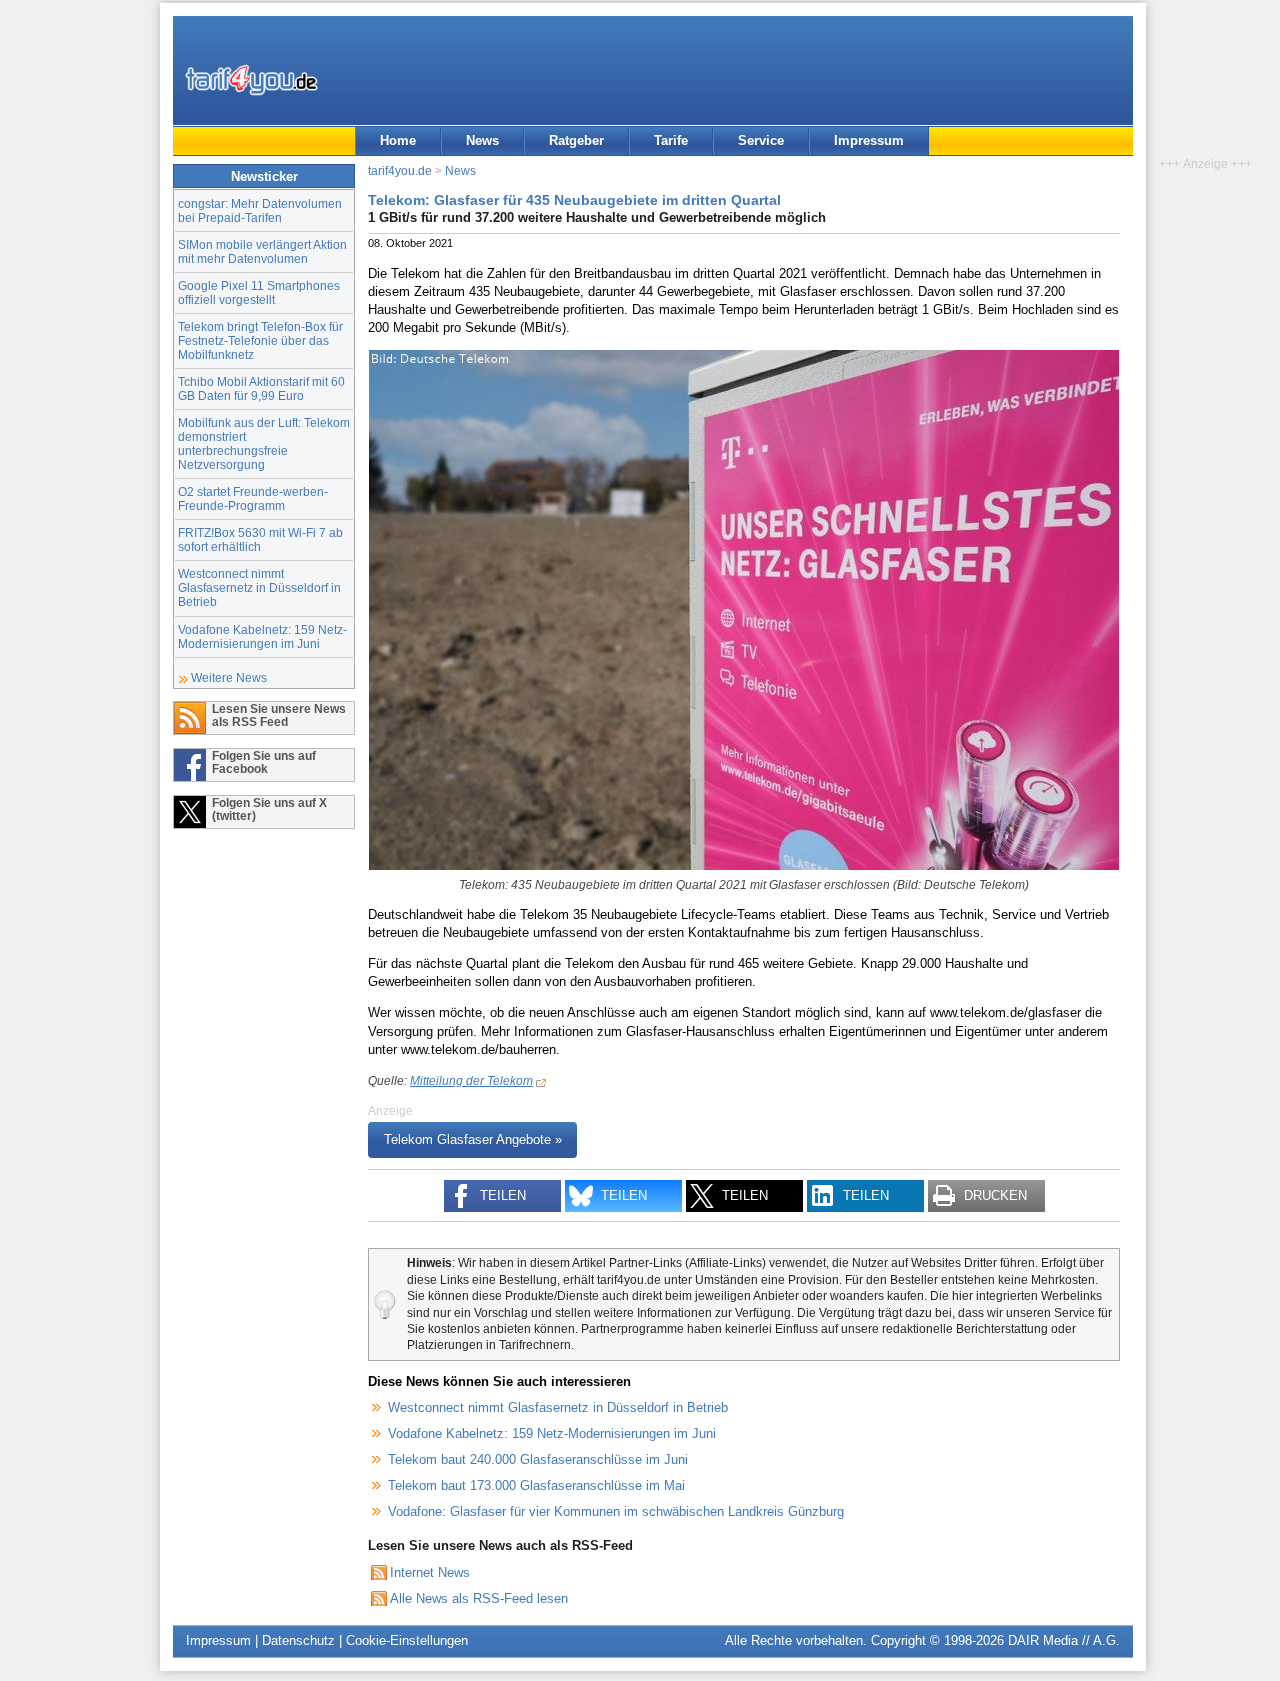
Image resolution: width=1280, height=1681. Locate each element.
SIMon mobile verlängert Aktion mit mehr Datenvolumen (262, 251)
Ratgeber (576, 140)
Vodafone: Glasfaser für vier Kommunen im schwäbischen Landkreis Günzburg (616, 1511)
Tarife (671, 140)
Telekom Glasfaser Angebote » (473, 1140)
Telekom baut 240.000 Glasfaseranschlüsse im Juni (538, 1459)
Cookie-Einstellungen (407, 1640)
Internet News (430, 1572)
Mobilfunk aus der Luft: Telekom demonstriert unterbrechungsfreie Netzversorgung (264, 443)
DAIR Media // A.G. (1064, 1640)
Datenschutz (298, 1640)
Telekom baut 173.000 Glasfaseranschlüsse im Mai (536, 1485)
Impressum (869, 140)
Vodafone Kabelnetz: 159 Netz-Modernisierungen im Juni (262, 636)
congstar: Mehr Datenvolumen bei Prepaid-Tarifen (260, 210)
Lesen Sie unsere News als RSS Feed (279, 715)
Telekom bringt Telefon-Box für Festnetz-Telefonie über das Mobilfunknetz (260, 340)
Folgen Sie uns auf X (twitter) (269, 809)
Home (398, 140)
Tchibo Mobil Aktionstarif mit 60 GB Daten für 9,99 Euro (261, 388)
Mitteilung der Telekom (471, 1080)
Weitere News (229, 677)
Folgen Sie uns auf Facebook (264, 762)
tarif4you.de (400, 170)
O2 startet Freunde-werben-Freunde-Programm (253, 498)
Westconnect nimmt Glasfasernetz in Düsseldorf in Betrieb (259, 587)
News (482, 140)
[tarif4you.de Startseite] (251, 80)
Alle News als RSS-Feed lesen (479, 1598)
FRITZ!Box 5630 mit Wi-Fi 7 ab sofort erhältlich (260, 539)
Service (761, 140)
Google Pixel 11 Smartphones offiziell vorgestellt (259, 292)
